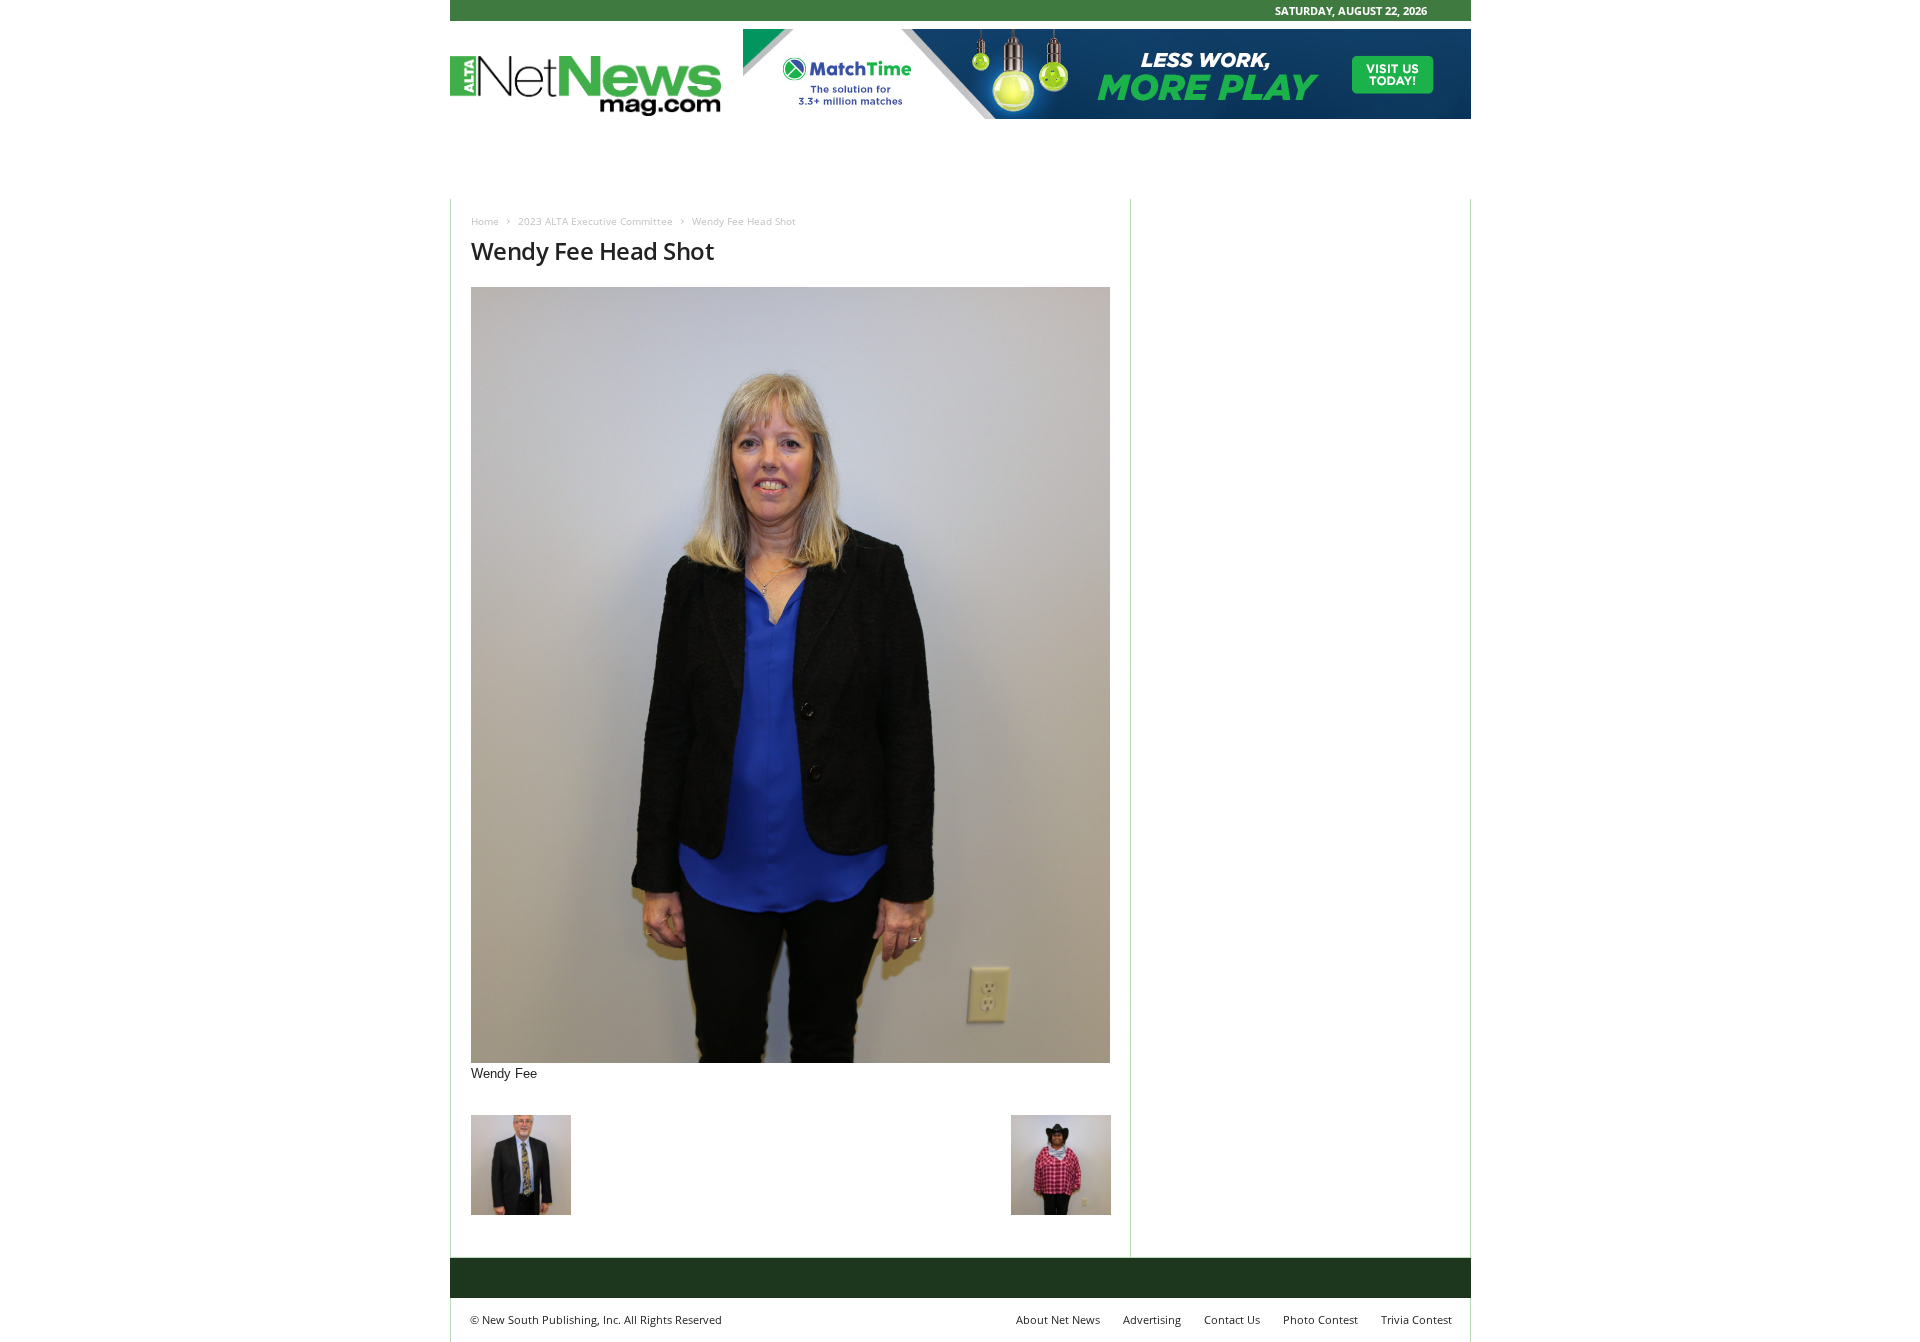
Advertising (1152, 1319)
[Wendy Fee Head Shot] (791, 675)
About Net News (1058, 1319)
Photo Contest (1320, 1319)
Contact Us (1232, 1319)
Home (485, 221)
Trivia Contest (1416, 1319)
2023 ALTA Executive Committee (595, 221)
